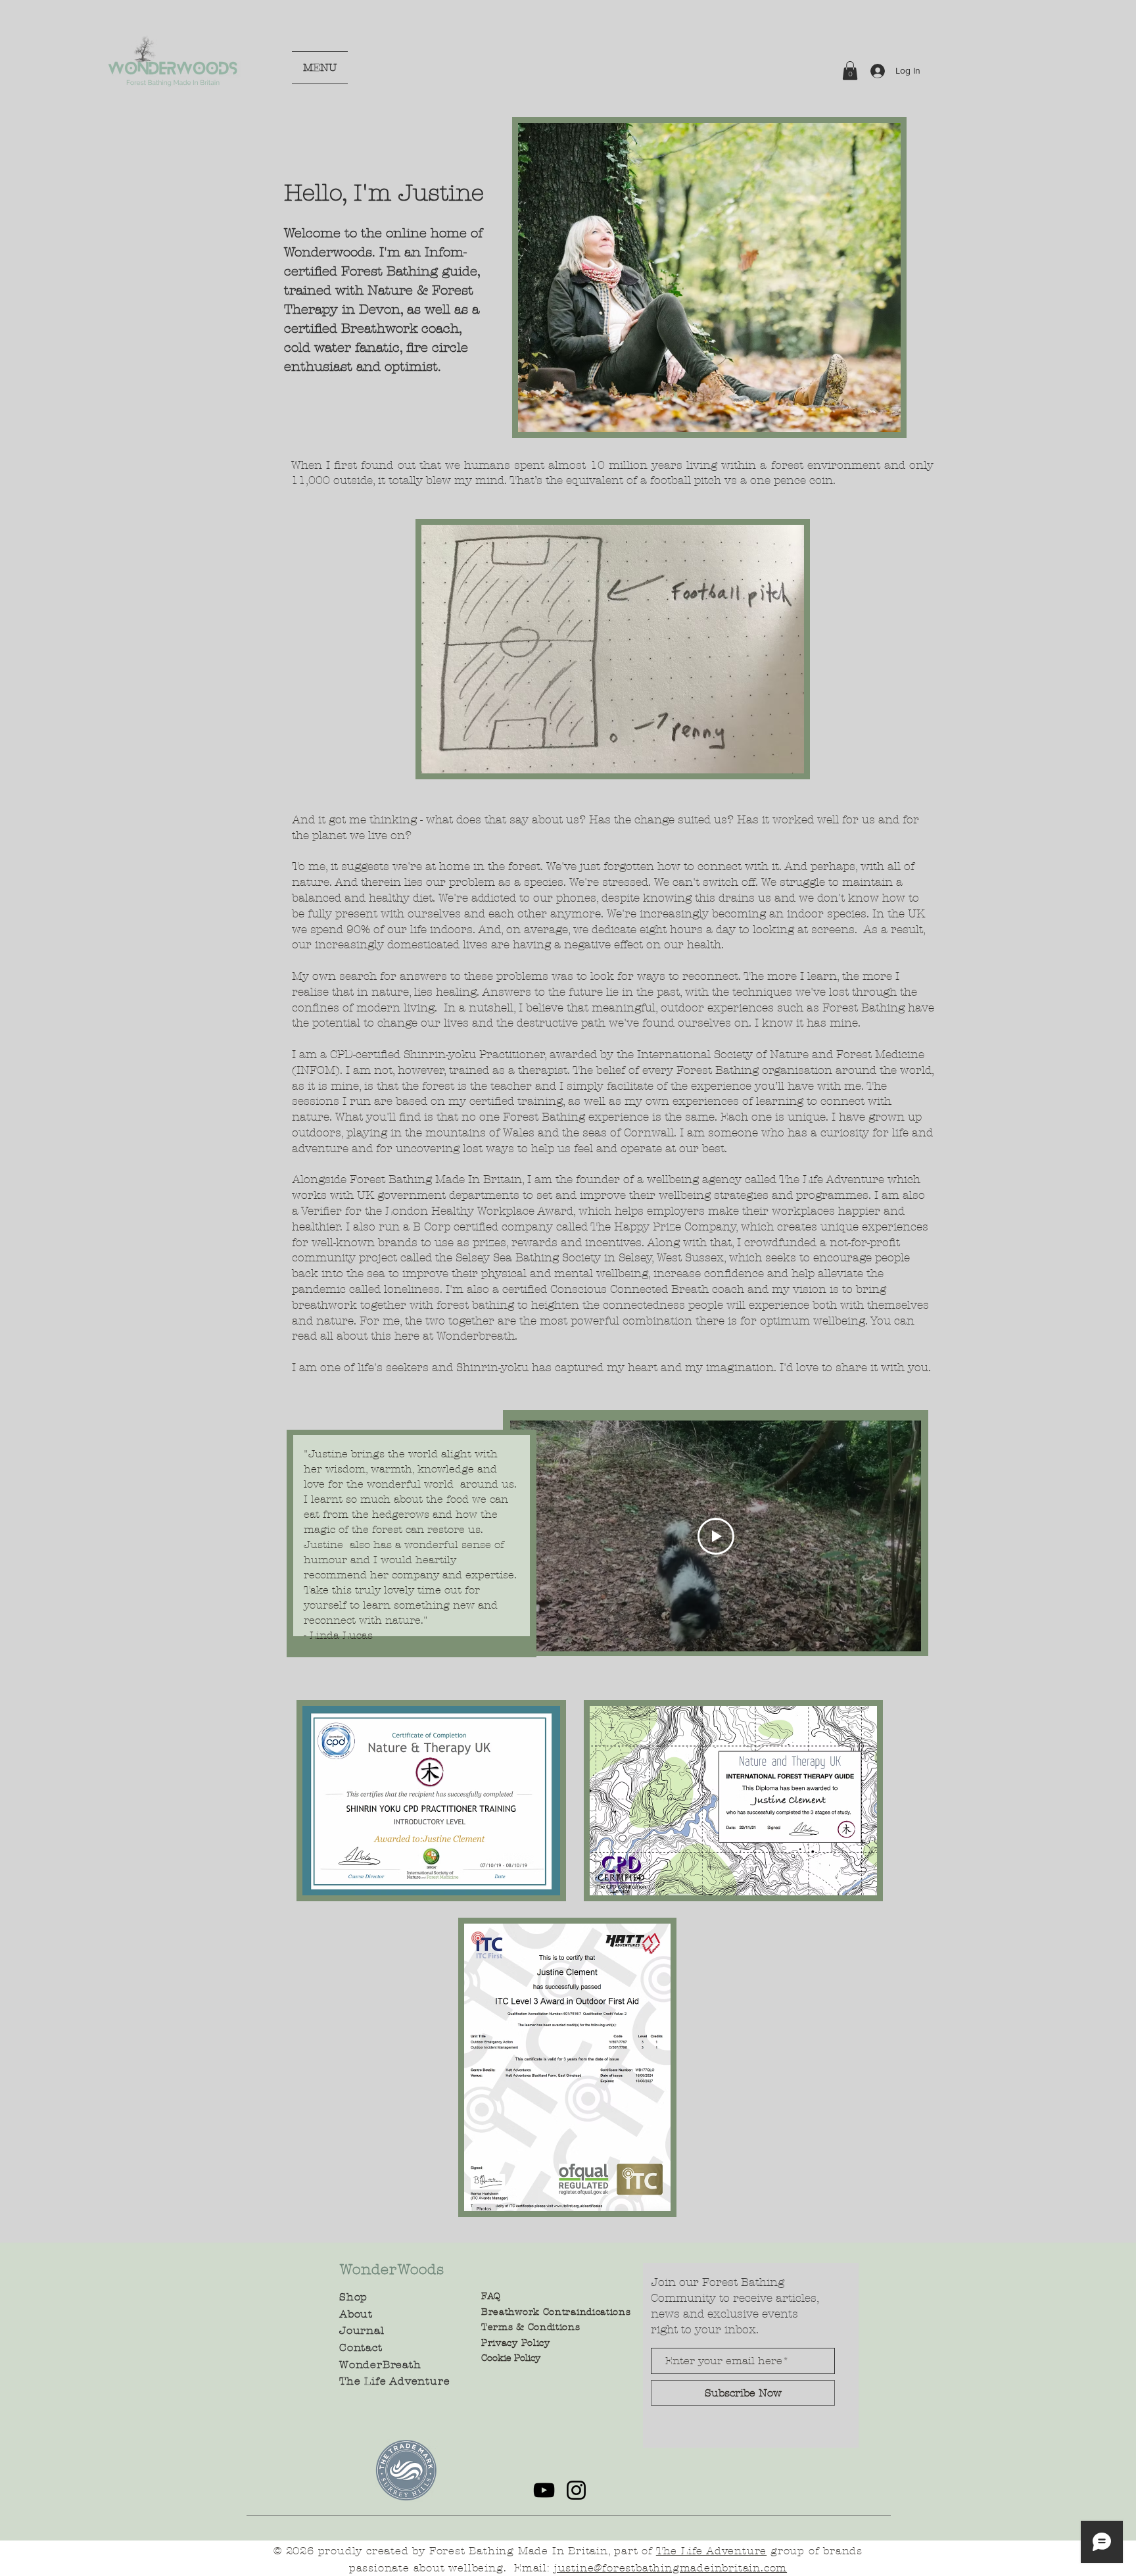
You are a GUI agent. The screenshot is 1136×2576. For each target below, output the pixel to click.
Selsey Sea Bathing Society (530, 1257)
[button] (850, 71)
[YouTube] (544, 2490)
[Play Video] (716, 1536)
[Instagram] (576, 2490)
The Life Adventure (832, 1179)
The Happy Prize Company (663, 1227)
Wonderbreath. (477, 1336)
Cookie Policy (511, 2358)
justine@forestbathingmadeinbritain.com (671, 2568)
